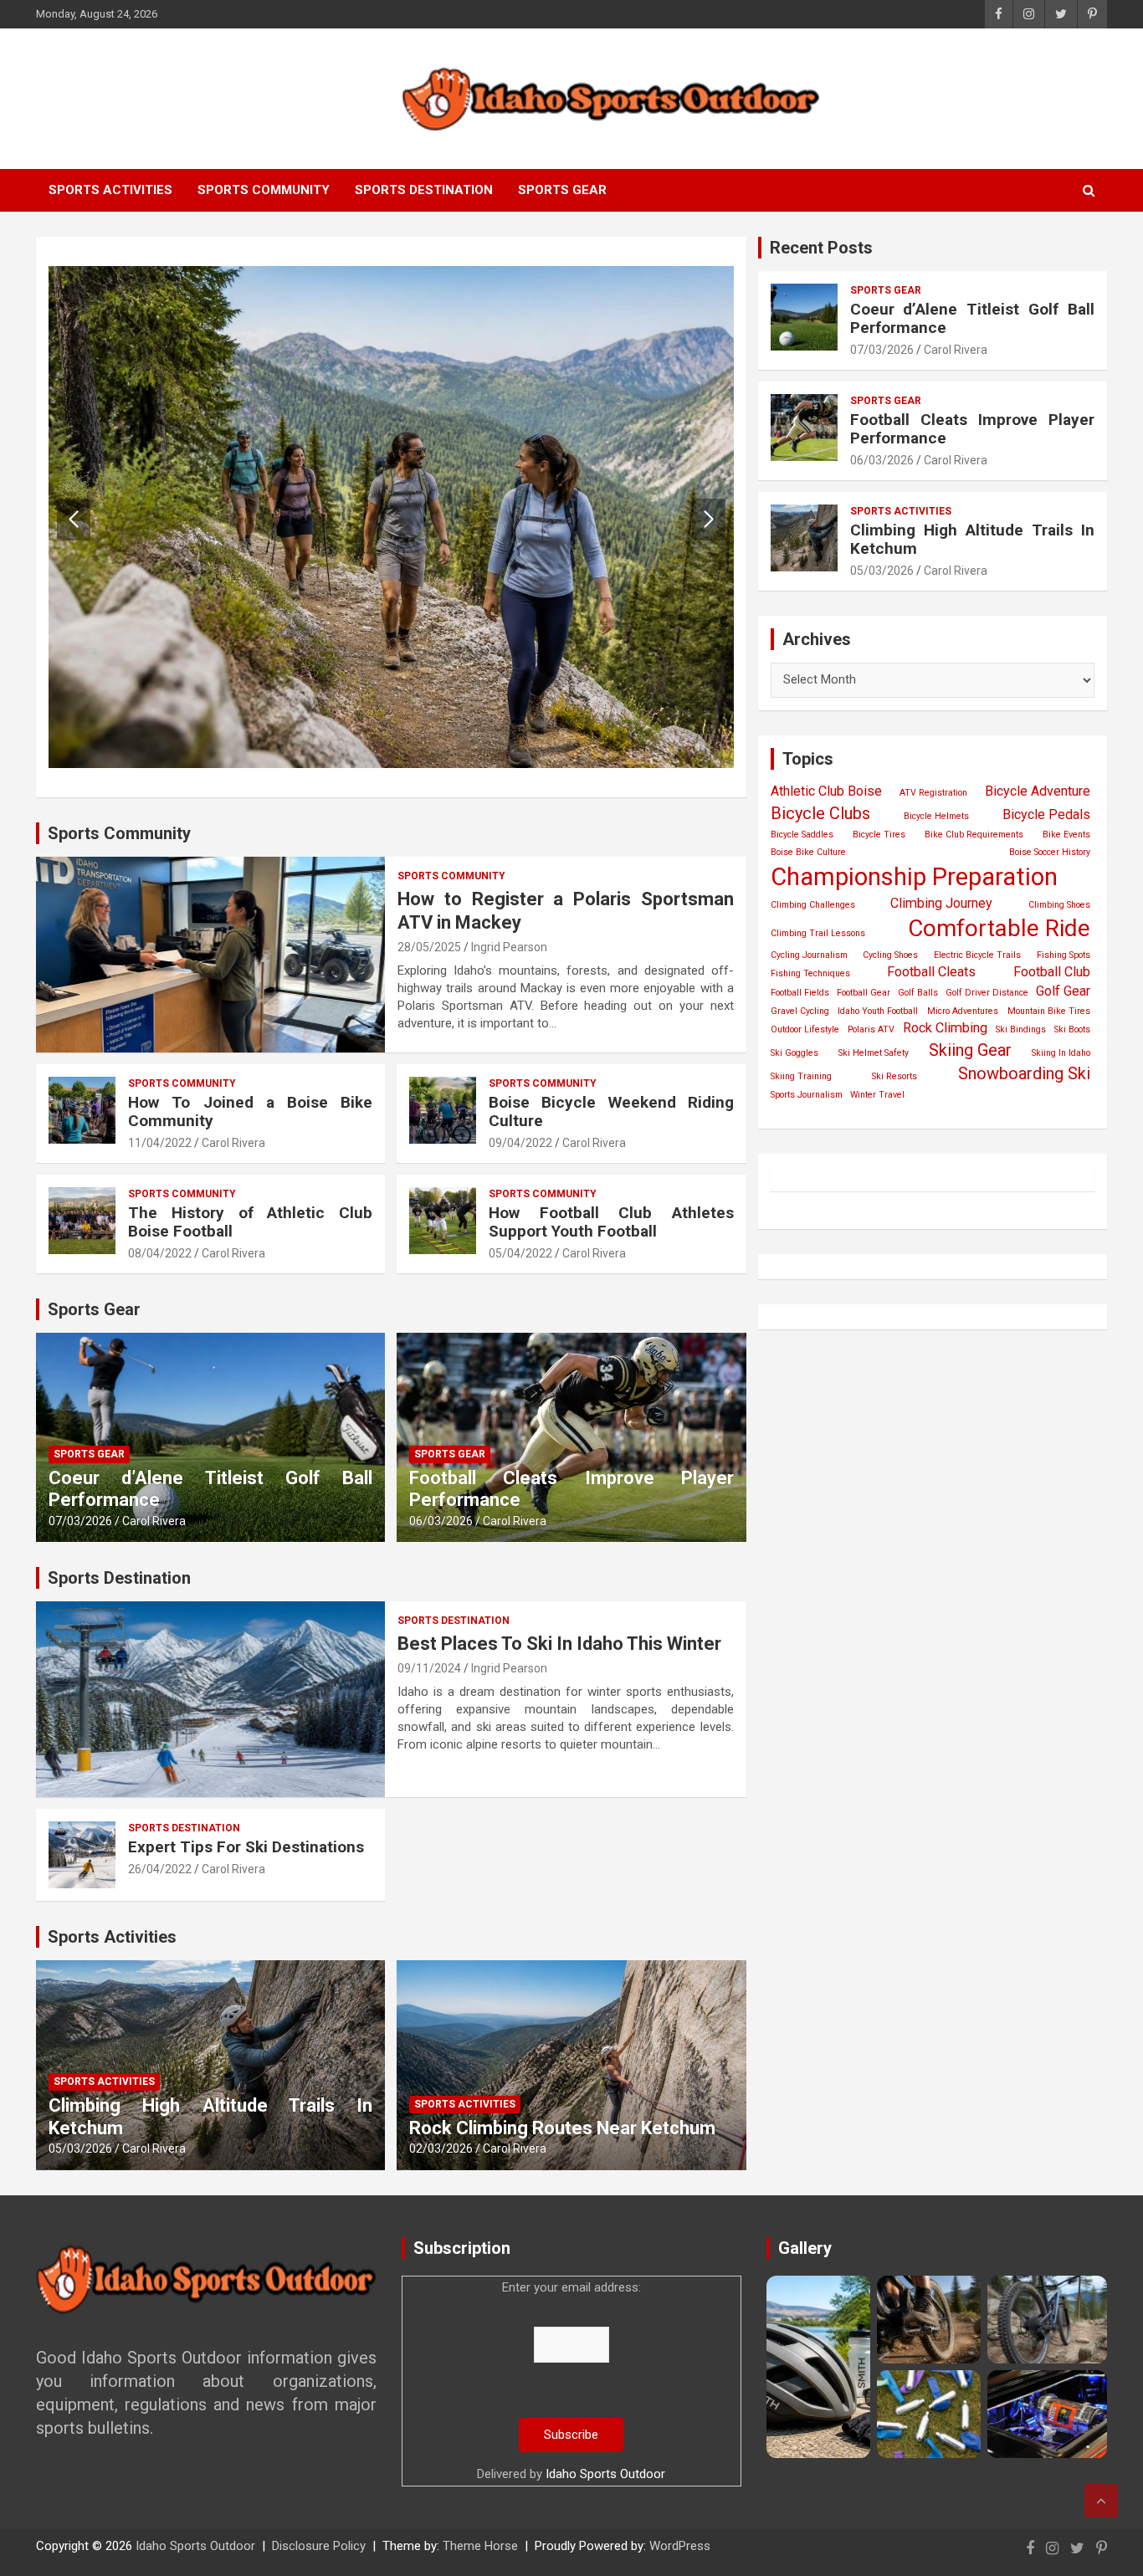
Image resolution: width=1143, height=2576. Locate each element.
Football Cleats (931, 972)
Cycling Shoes (890, 955)
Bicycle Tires (879, 835)
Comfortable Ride (999, 928)
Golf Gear (1063, 991)
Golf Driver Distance (987, 993)
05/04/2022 (520, 1253)
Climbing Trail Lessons (818, 933)
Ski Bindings (1021, 1029)
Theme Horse (480, 2546)
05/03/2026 (80, 2148)
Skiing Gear (970, 1050)
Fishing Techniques (810, 973)
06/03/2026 (441, 1521)
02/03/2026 (441, 2148)
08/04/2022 (160, 1253)
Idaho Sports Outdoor (605, 2474)
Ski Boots (1072, 1029)
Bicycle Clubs (820, 813)
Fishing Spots (1064, 955)
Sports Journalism (807, 1095)
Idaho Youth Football (878, 1011)
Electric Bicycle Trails (977, 955)
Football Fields (800, 993)
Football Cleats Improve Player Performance (972, 429)
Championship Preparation (914, 877)
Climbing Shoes (1059, 905)
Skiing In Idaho (1061, 1053)
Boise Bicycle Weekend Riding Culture (611, 1112)
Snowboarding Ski (1024, 1073)
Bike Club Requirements (974, 835)
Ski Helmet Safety (874, 1053)
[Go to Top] (1101, 2501)
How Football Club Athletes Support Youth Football (611, 1222)
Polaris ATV (871, 1029)
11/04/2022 (160, 1143)
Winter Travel (877, 1095)
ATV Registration (933, 793)
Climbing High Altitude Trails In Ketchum (972, 540)
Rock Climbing (945, 1028)
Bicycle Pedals (1046, 814)
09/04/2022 (520, 1143)
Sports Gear (562, 190)
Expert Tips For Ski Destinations (246, 1847)
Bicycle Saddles (802, 835)
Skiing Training (801, 1076)
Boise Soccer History (1050, 852)
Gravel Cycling (800, 1011)
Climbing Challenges (813, 905)
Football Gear (864, 993)
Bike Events (1066, 835)
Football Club (1052, 972)
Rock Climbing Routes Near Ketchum (562, 2128)
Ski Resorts (894, 1076)
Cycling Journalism (809, 955)
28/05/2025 (429, 947)
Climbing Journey (941, 903)
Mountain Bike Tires (1049, 1011)
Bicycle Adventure (1038, 791)
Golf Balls (918, 993)
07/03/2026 (80, 1521)
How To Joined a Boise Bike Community (250, 1112)
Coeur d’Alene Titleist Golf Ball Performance (972, 319)
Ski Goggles (794, 1053)
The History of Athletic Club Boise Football (250, 1222)
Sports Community (264, 190)
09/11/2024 (429, 1668)
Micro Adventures (963, 1011)
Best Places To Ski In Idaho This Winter (559, 1644)
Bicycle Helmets (936, 816)
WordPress (680, 2546)
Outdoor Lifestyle (805, 1029)
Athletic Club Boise (826, 791)
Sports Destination (424, 190)
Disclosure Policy (319, 2546)
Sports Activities (110, 190)
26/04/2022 (160, 1869)
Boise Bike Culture (808, 852)
